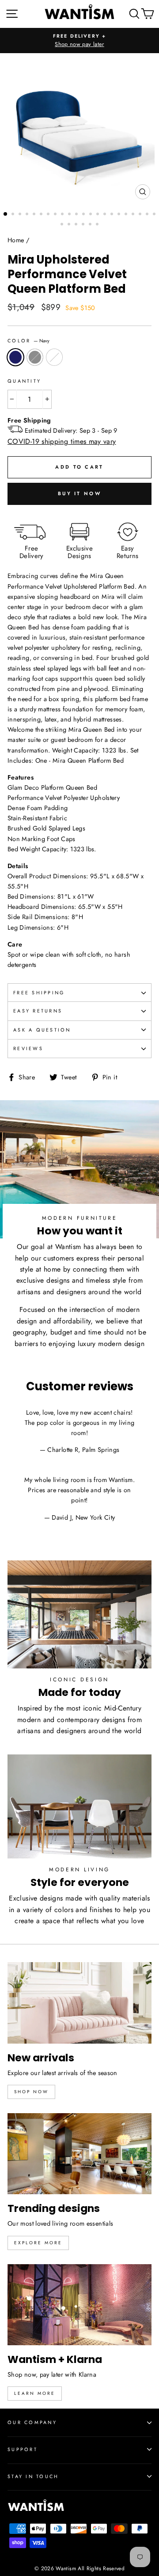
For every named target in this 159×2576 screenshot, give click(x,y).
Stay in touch (33, 2476)
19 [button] (134, 215)
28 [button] (98, 225)
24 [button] (70, 225)
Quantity (24, 381)
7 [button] (49, 215)
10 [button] (70, 215)
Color (28, 341)
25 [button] (77, 225)
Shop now (31, 2092)
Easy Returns (38, 1011)
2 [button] (14, 215)
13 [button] (91, 215)
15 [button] (106, 215)
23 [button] (63, 225)
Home (16, 240)
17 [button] (120, 215)
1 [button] (6, 214)
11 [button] (77, 215)
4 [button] (28, 215)
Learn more (35, 2393)
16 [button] (113, 215)
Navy (15, 357)
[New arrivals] (79, 2003)
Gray (35, 357)
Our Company (32, 2422)
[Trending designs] (79, 2154)
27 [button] (91, 225)
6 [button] (42, 215)
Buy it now (79, 493)
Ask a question (42, 1030)
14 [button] (98, 215)
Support (23, 2449)
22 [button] (155, 215)
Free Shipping (39, 993)
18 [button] (127, 215)
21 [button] (148, 215)
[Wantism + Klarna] (79, 2305)
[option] (79, 41)
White (54, 357)
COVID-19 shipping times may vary (62, 441)
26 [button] (84, 225)
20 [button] (141, 215)
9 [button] (63, 215)
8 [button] (56, 215)
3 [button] (21, 215)
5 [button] (35, 215)
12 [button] (84, 215)
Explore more (38, 2243)
